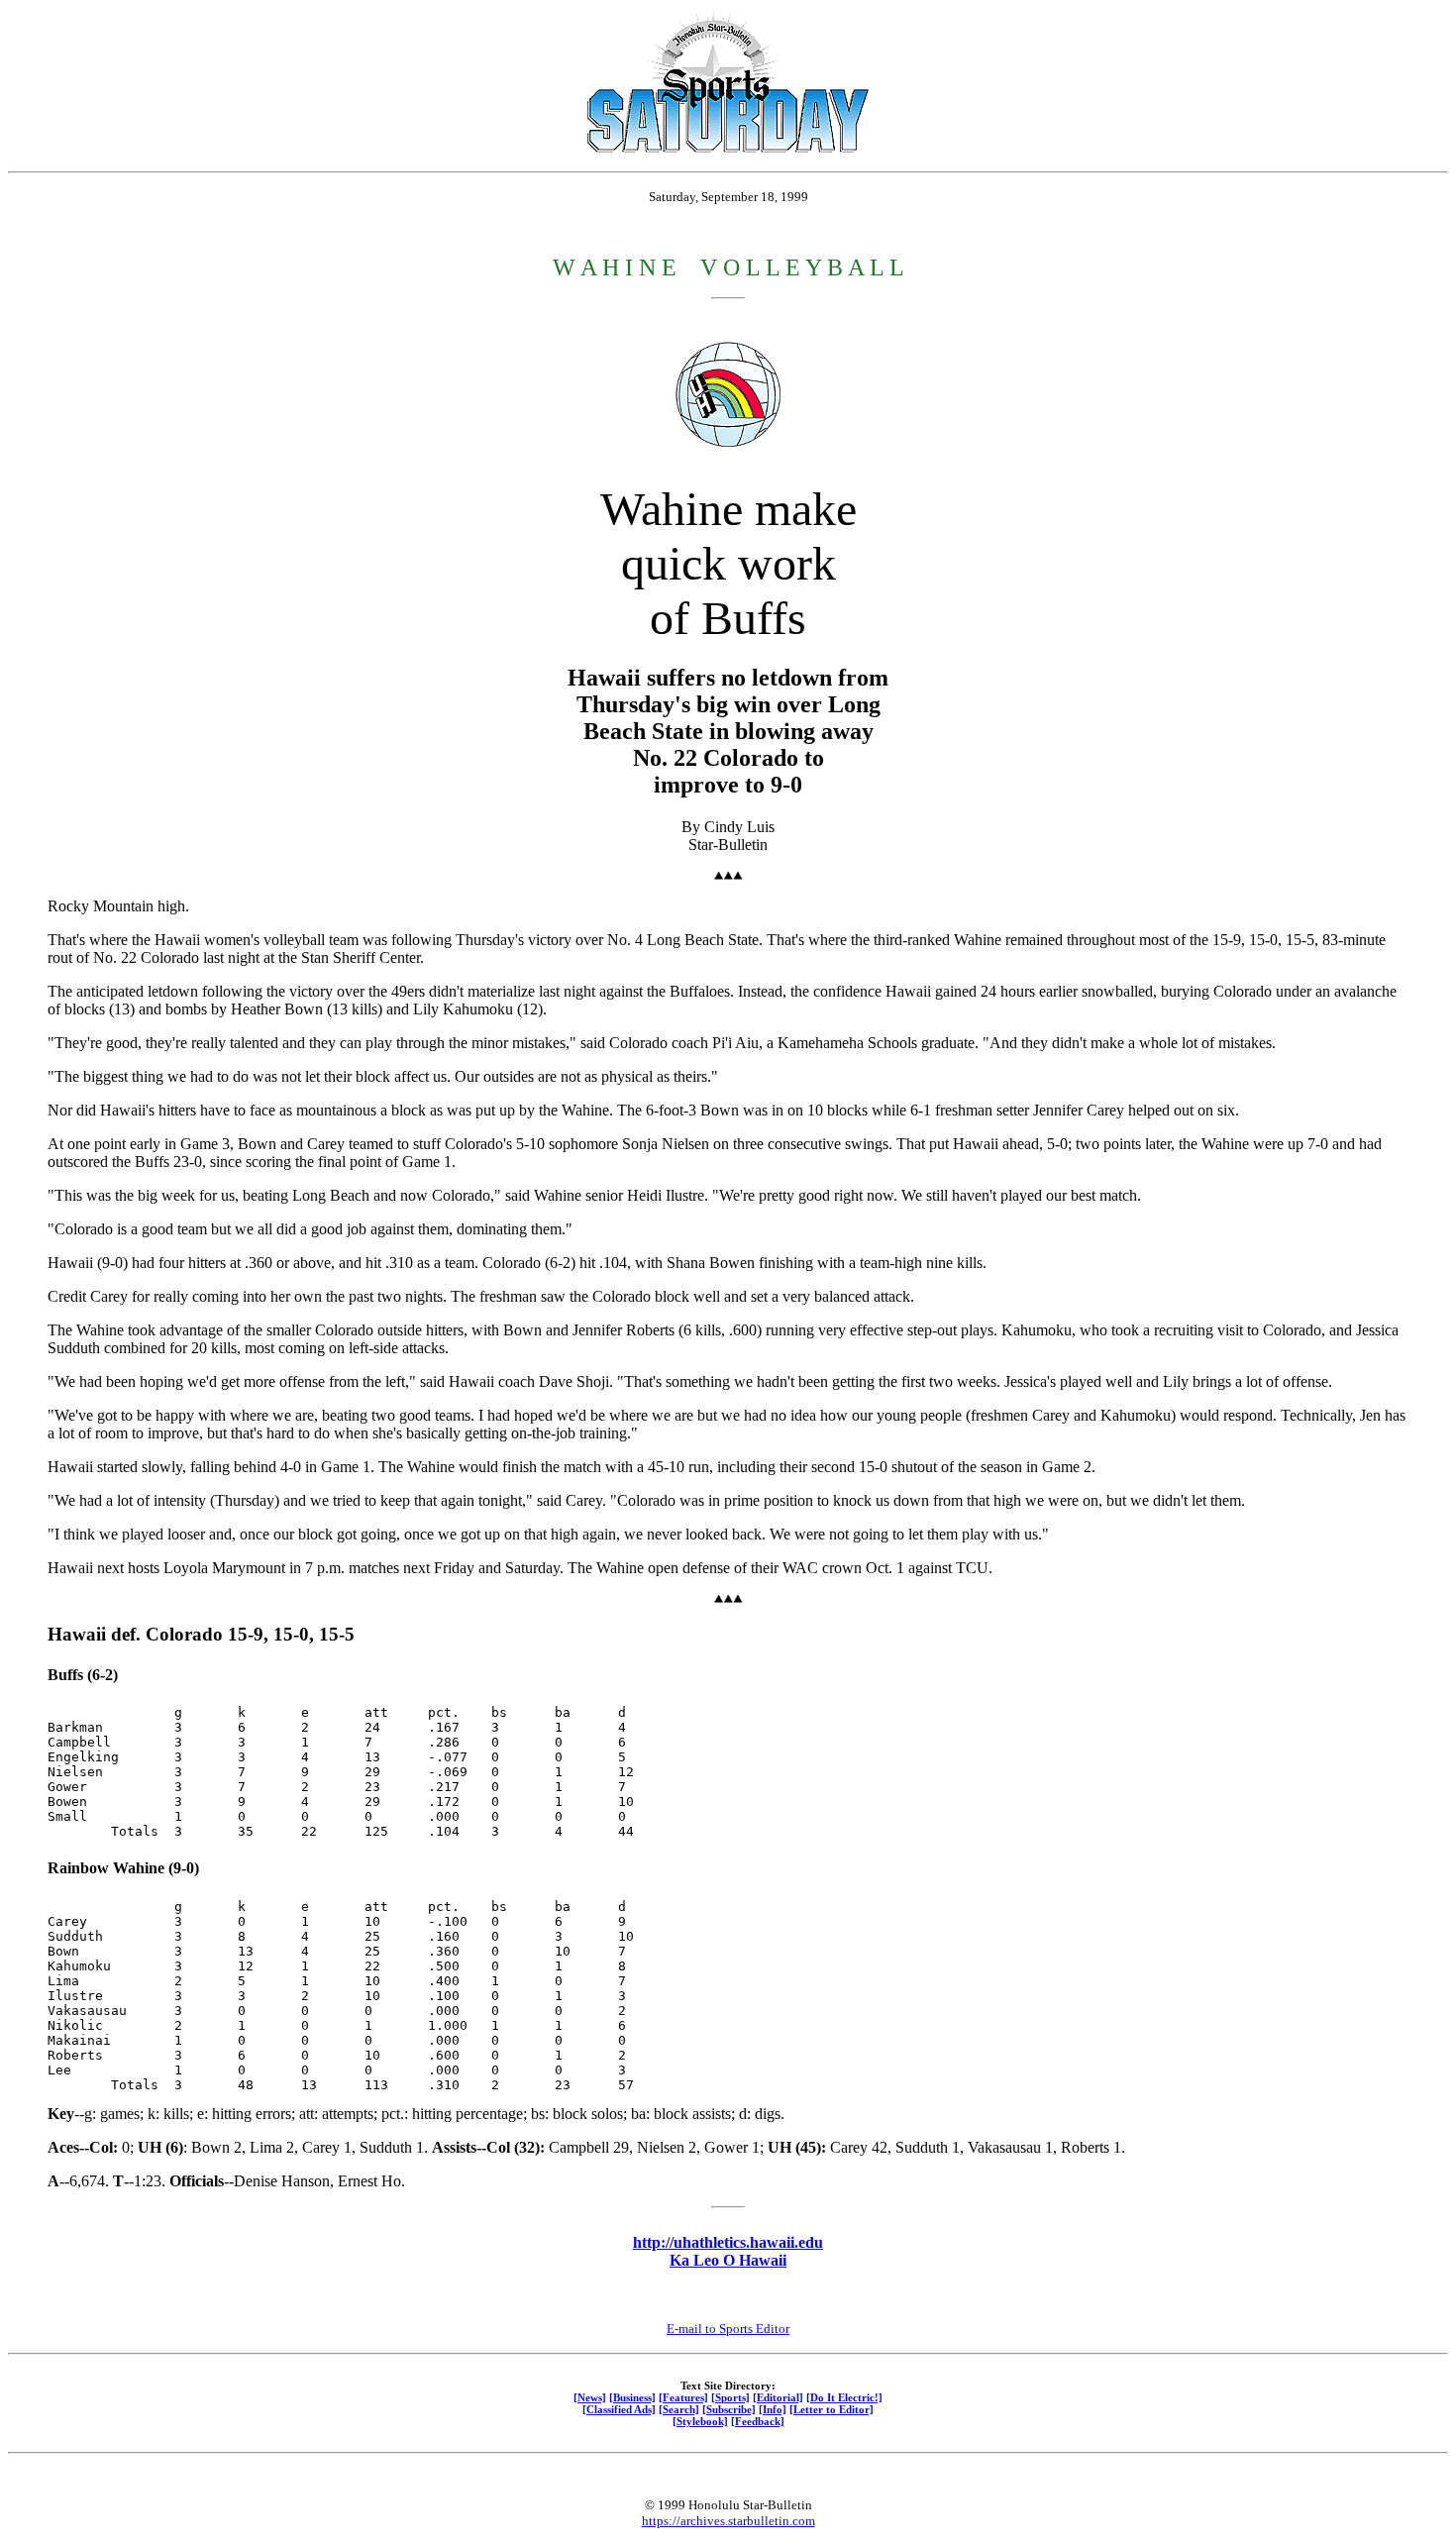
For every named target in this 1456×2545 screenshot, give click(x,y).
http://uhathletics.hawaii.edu (728, 2242)
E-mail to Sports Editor (728, 2329)
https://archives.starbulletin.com (728, 2521)
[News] (590, 2397)
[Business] (632, 2397)
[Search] (679, 2409)
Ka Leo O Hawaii (728, 2260)
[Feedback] (758, 2421)
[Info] (773, 2409)
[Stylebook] (700, 2421)
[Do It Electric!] (844, 2397)
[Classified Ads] (619, 2409)
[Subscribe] (729, 2409)
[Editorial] (778, 2397)
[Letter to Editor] (832, 2409)
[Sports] (730, 2397)
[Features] (683, 2397)
